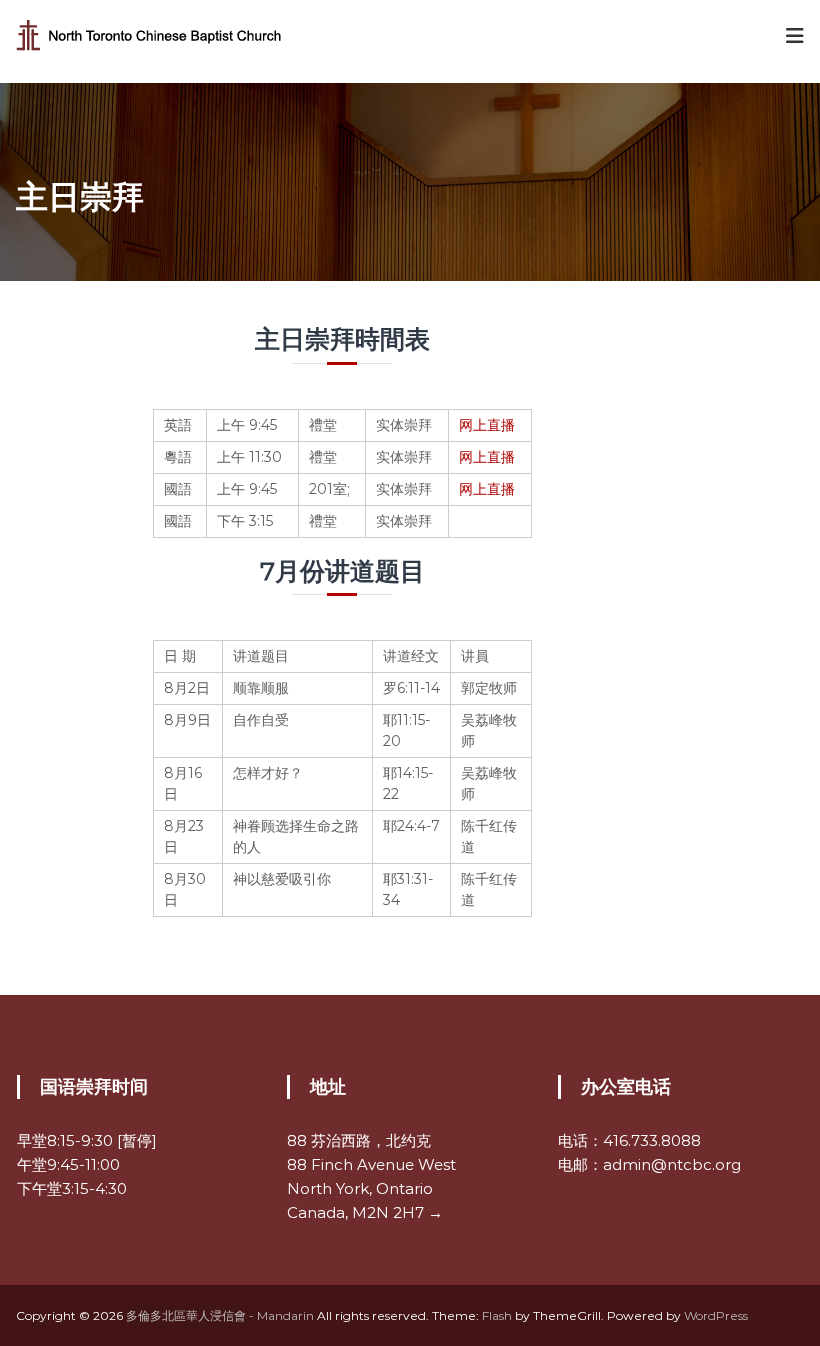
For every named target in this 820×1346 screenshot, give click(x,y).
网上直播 (487, 425)
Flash (497, 1315)
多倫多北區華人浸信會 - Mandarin (220, 1315)
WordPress (716, 1315)
